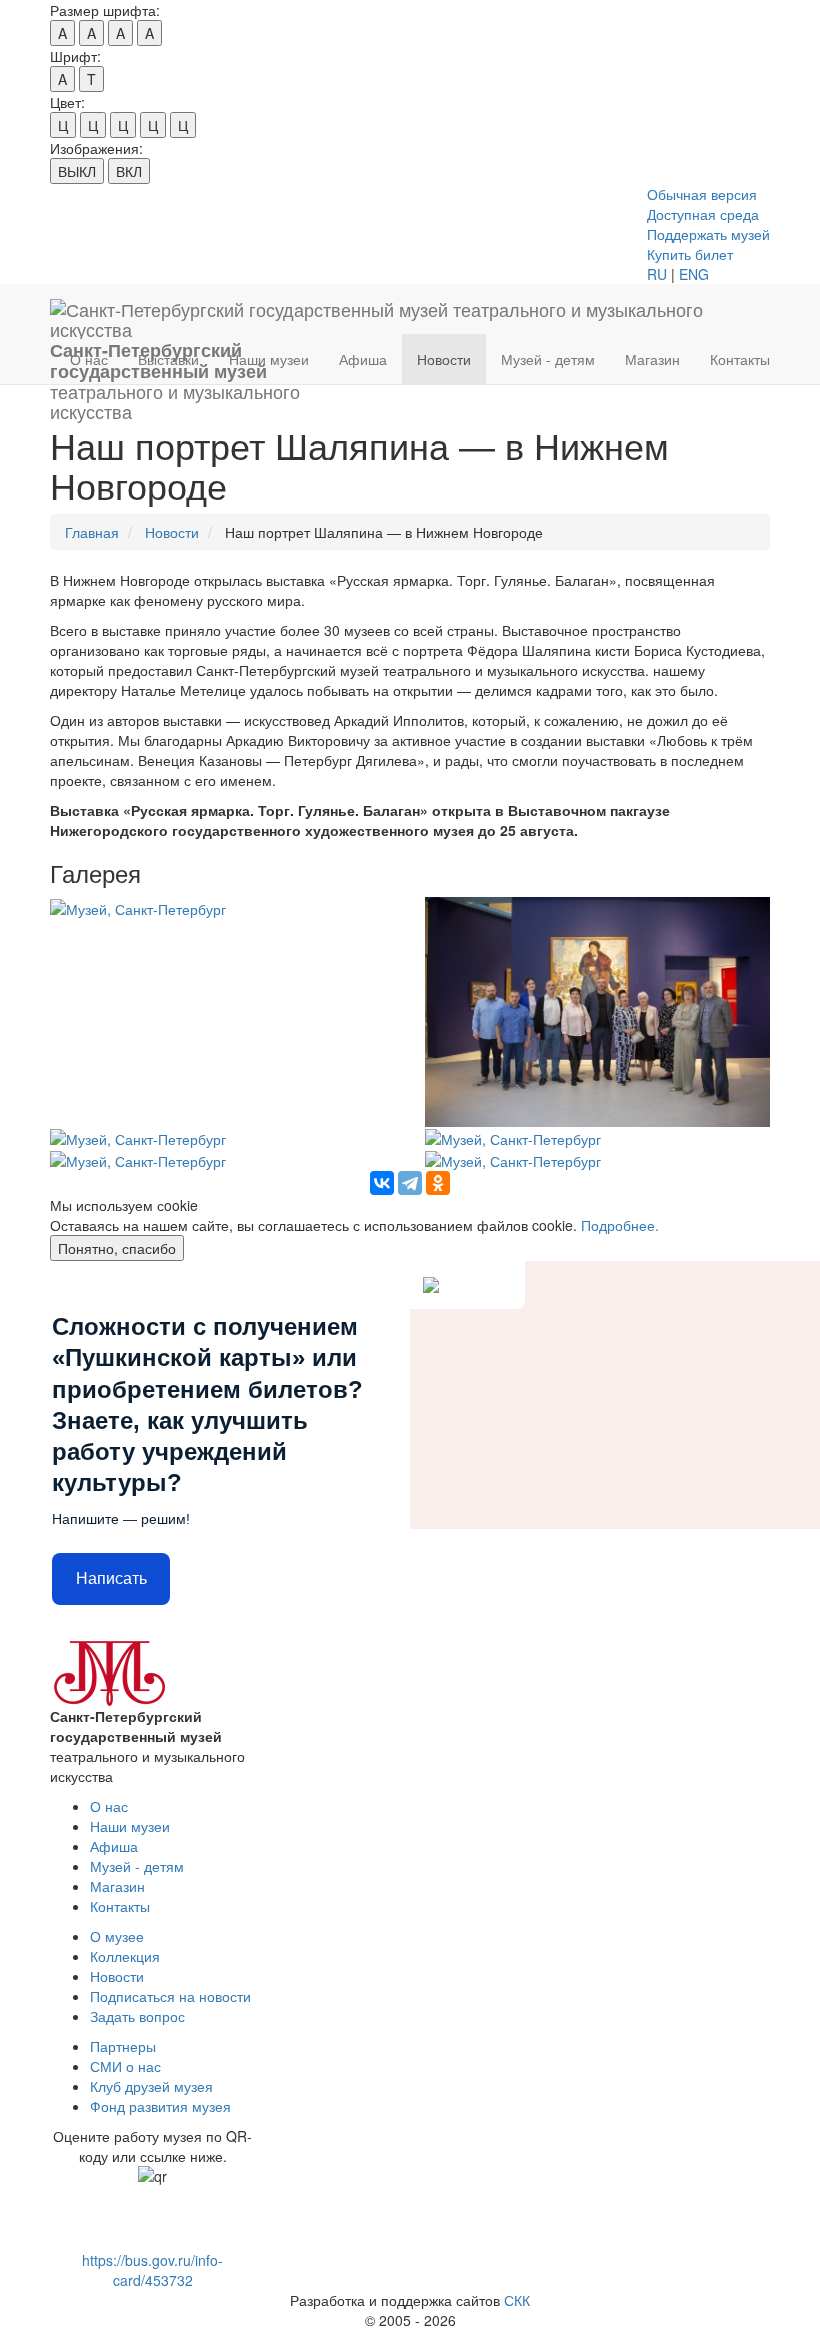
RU (657, 274)
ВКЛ (129, 171)
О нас (89, 359)
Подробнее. (620, 1225)
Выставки (168, 359)
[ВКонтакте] (382, 1183)
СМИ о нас (125, 2066)
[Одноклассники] (438, 1183)
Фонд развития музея (160, 2106)
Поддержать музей (708, 234)
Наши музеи (269, 359)
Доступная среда (703, 214)
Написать (111, 1578)
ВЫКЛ (77, 171)
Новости (444, 359)
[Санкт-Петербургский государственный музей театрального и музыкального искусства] (402, 309)
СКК (517, 2300)
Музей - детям (548, 359)
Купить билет (690, 254)
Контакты (740, 359)
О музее (117, 1936)
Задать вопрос (137, 2016)
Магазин (652, 359)
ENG (694, 274)
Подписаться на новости (170, 1996)
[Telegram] (410, 1183)
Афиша (363, 359)
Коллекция (125, 1956)
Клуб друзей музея (151, 2086)
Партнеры (123, 2046)
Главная (92, 532)
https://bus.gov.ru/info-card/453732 (152, 2270)
